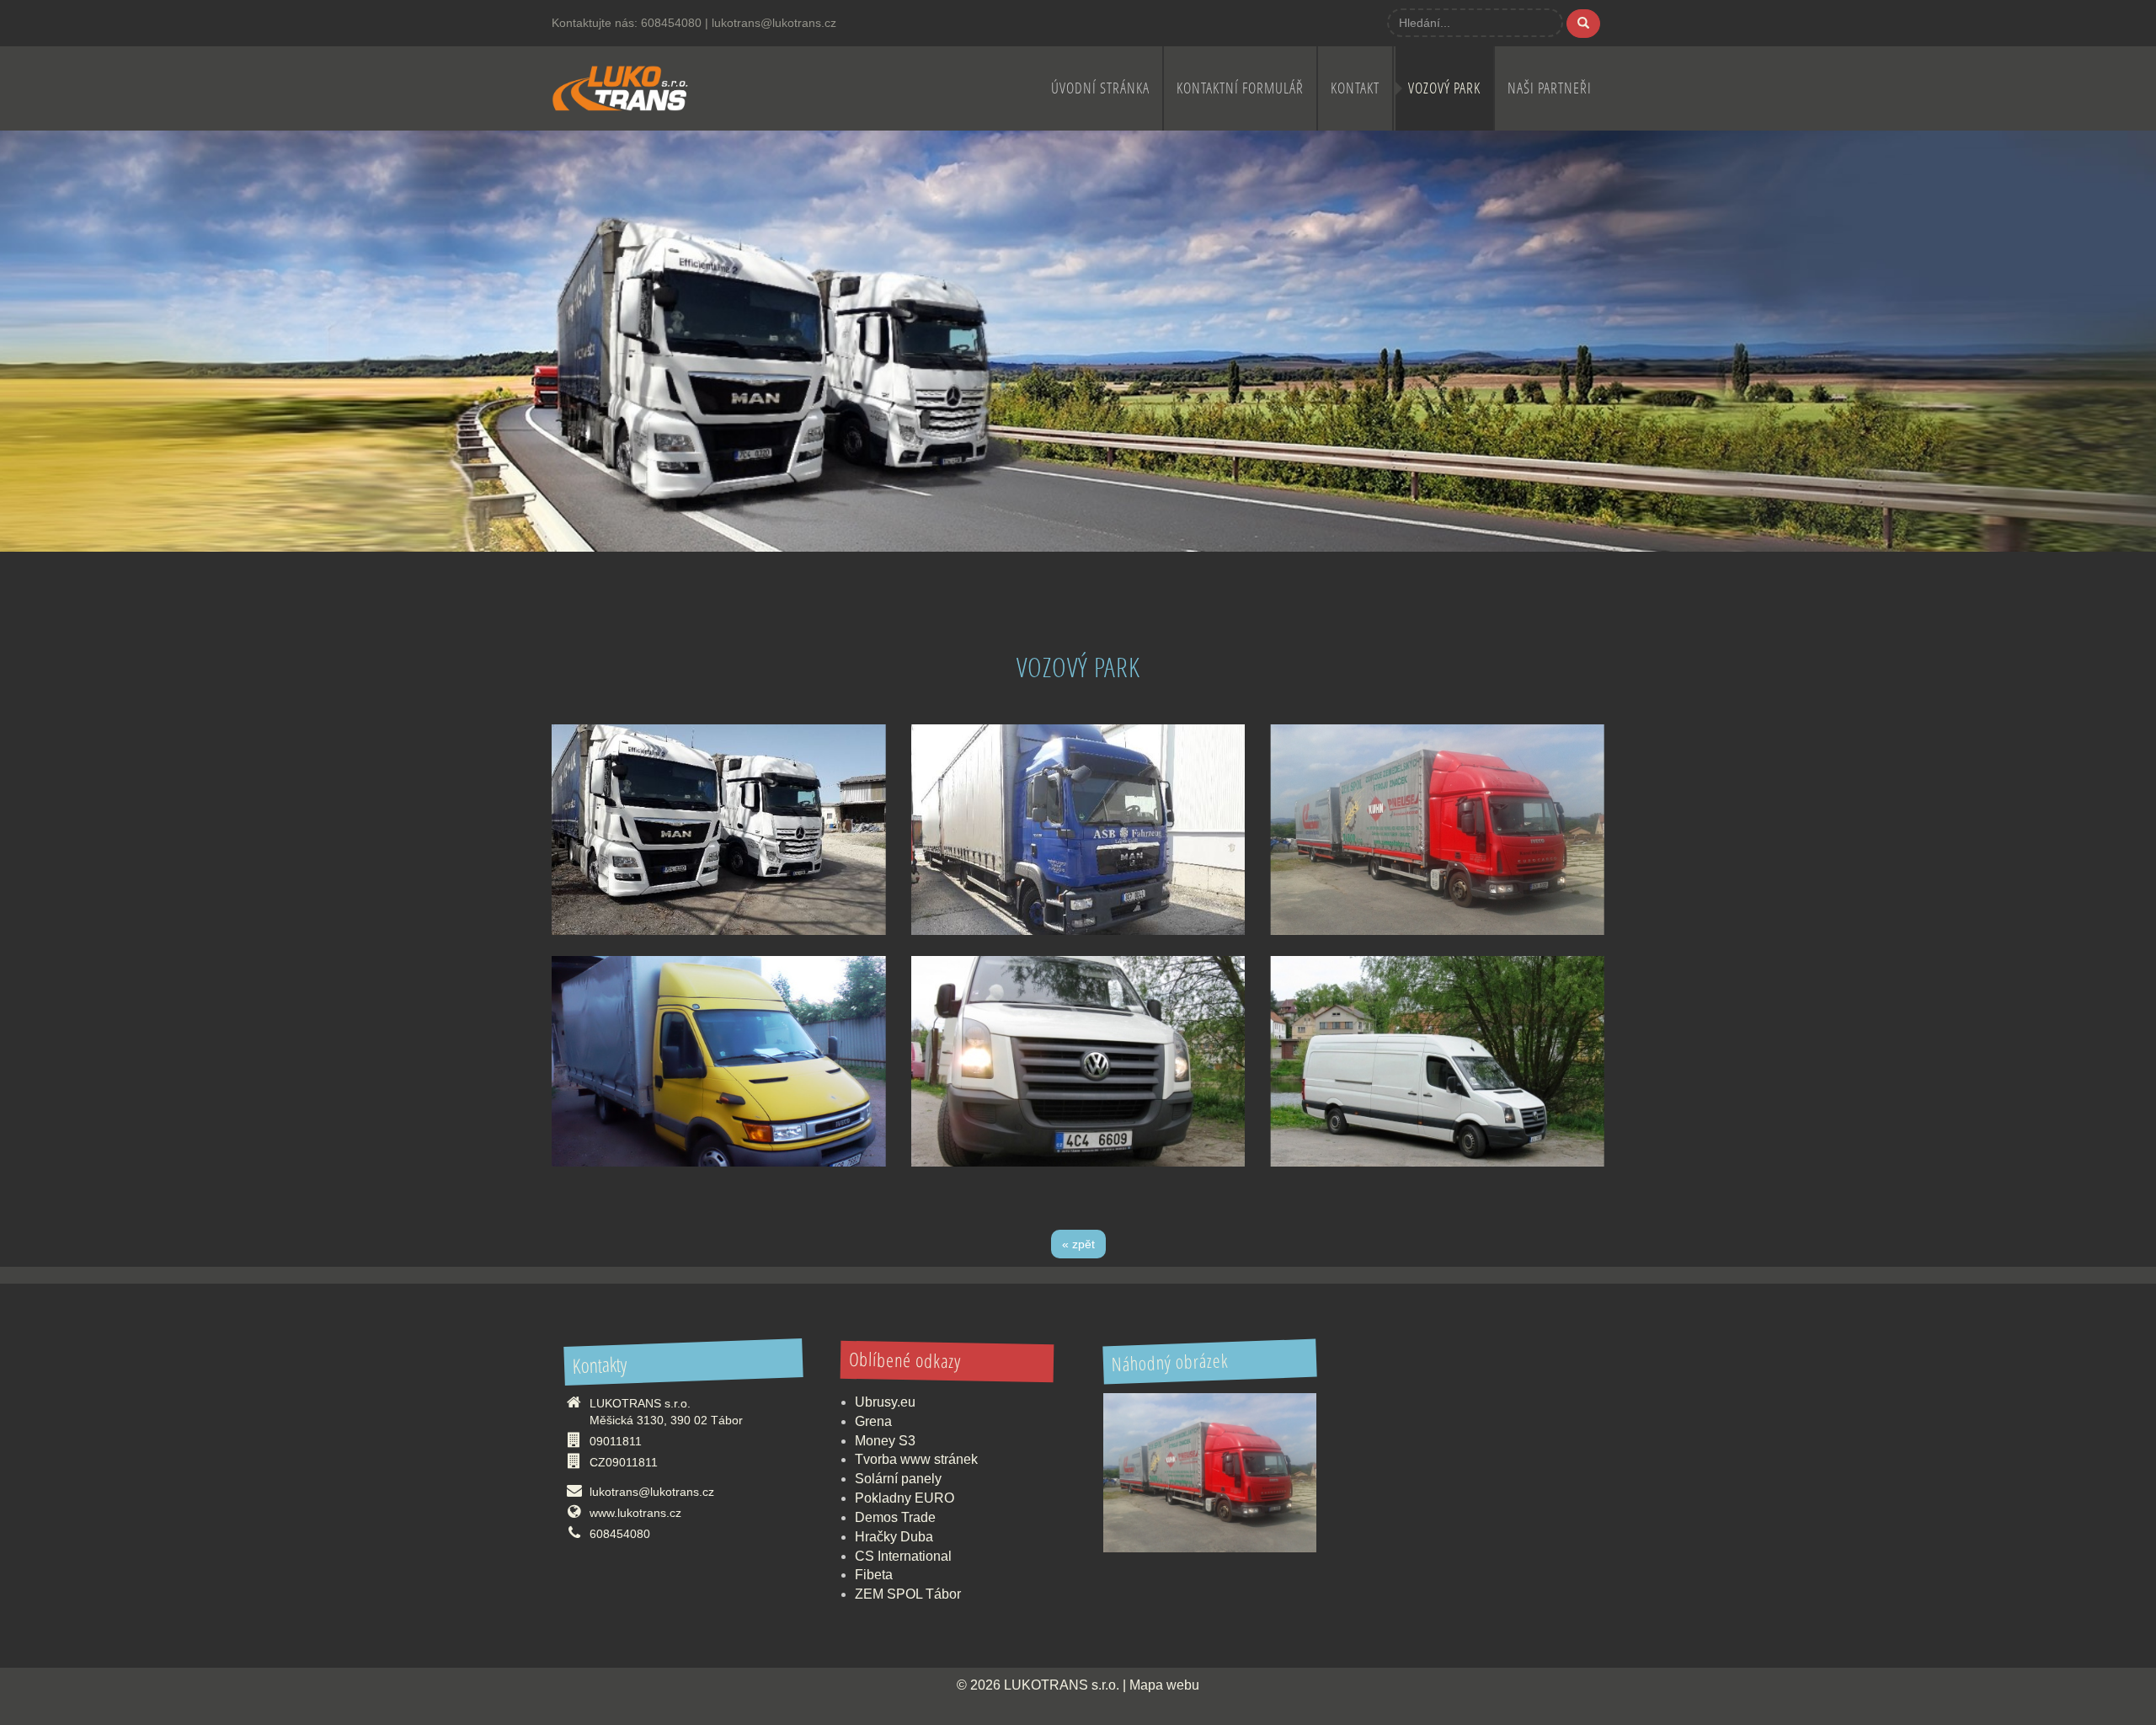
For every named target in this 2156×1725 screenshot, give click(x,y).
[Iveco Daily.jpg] (719, 1061)
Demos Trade (895, 1517)
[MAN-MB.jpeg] (719, 830)
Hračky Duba (894, 1537)
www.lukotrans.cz (635, 1513)
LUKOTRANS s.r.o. (1062, 1685)
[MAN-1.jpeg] (1078, 830)
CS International (903, 1556)
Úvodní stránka (1100, 88)
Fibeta (874, 1575)
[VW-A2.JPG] (1078, 1061)
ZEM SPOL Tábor (908, 1594)
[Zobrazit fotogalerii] (1210, 1473)
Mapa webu (1164, 1685)
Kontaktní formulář (1240, 88)
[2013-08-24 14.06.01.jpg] (1437, 830)
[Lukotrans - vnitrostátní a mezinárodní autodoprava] (620, 86)
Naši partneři (1550, 88)
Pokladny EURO (905, 1498)
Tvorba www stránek (916, 1459)
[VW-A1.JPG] (1437, 1061)
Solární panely (898, 1479)
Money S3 (885, 1441)
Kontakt (1355, 88)
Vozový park (1444, 88)
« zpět (1078, 1244)
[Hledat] (1583, 24)
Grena (873, 1421)
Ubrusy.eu (885, 1402)
